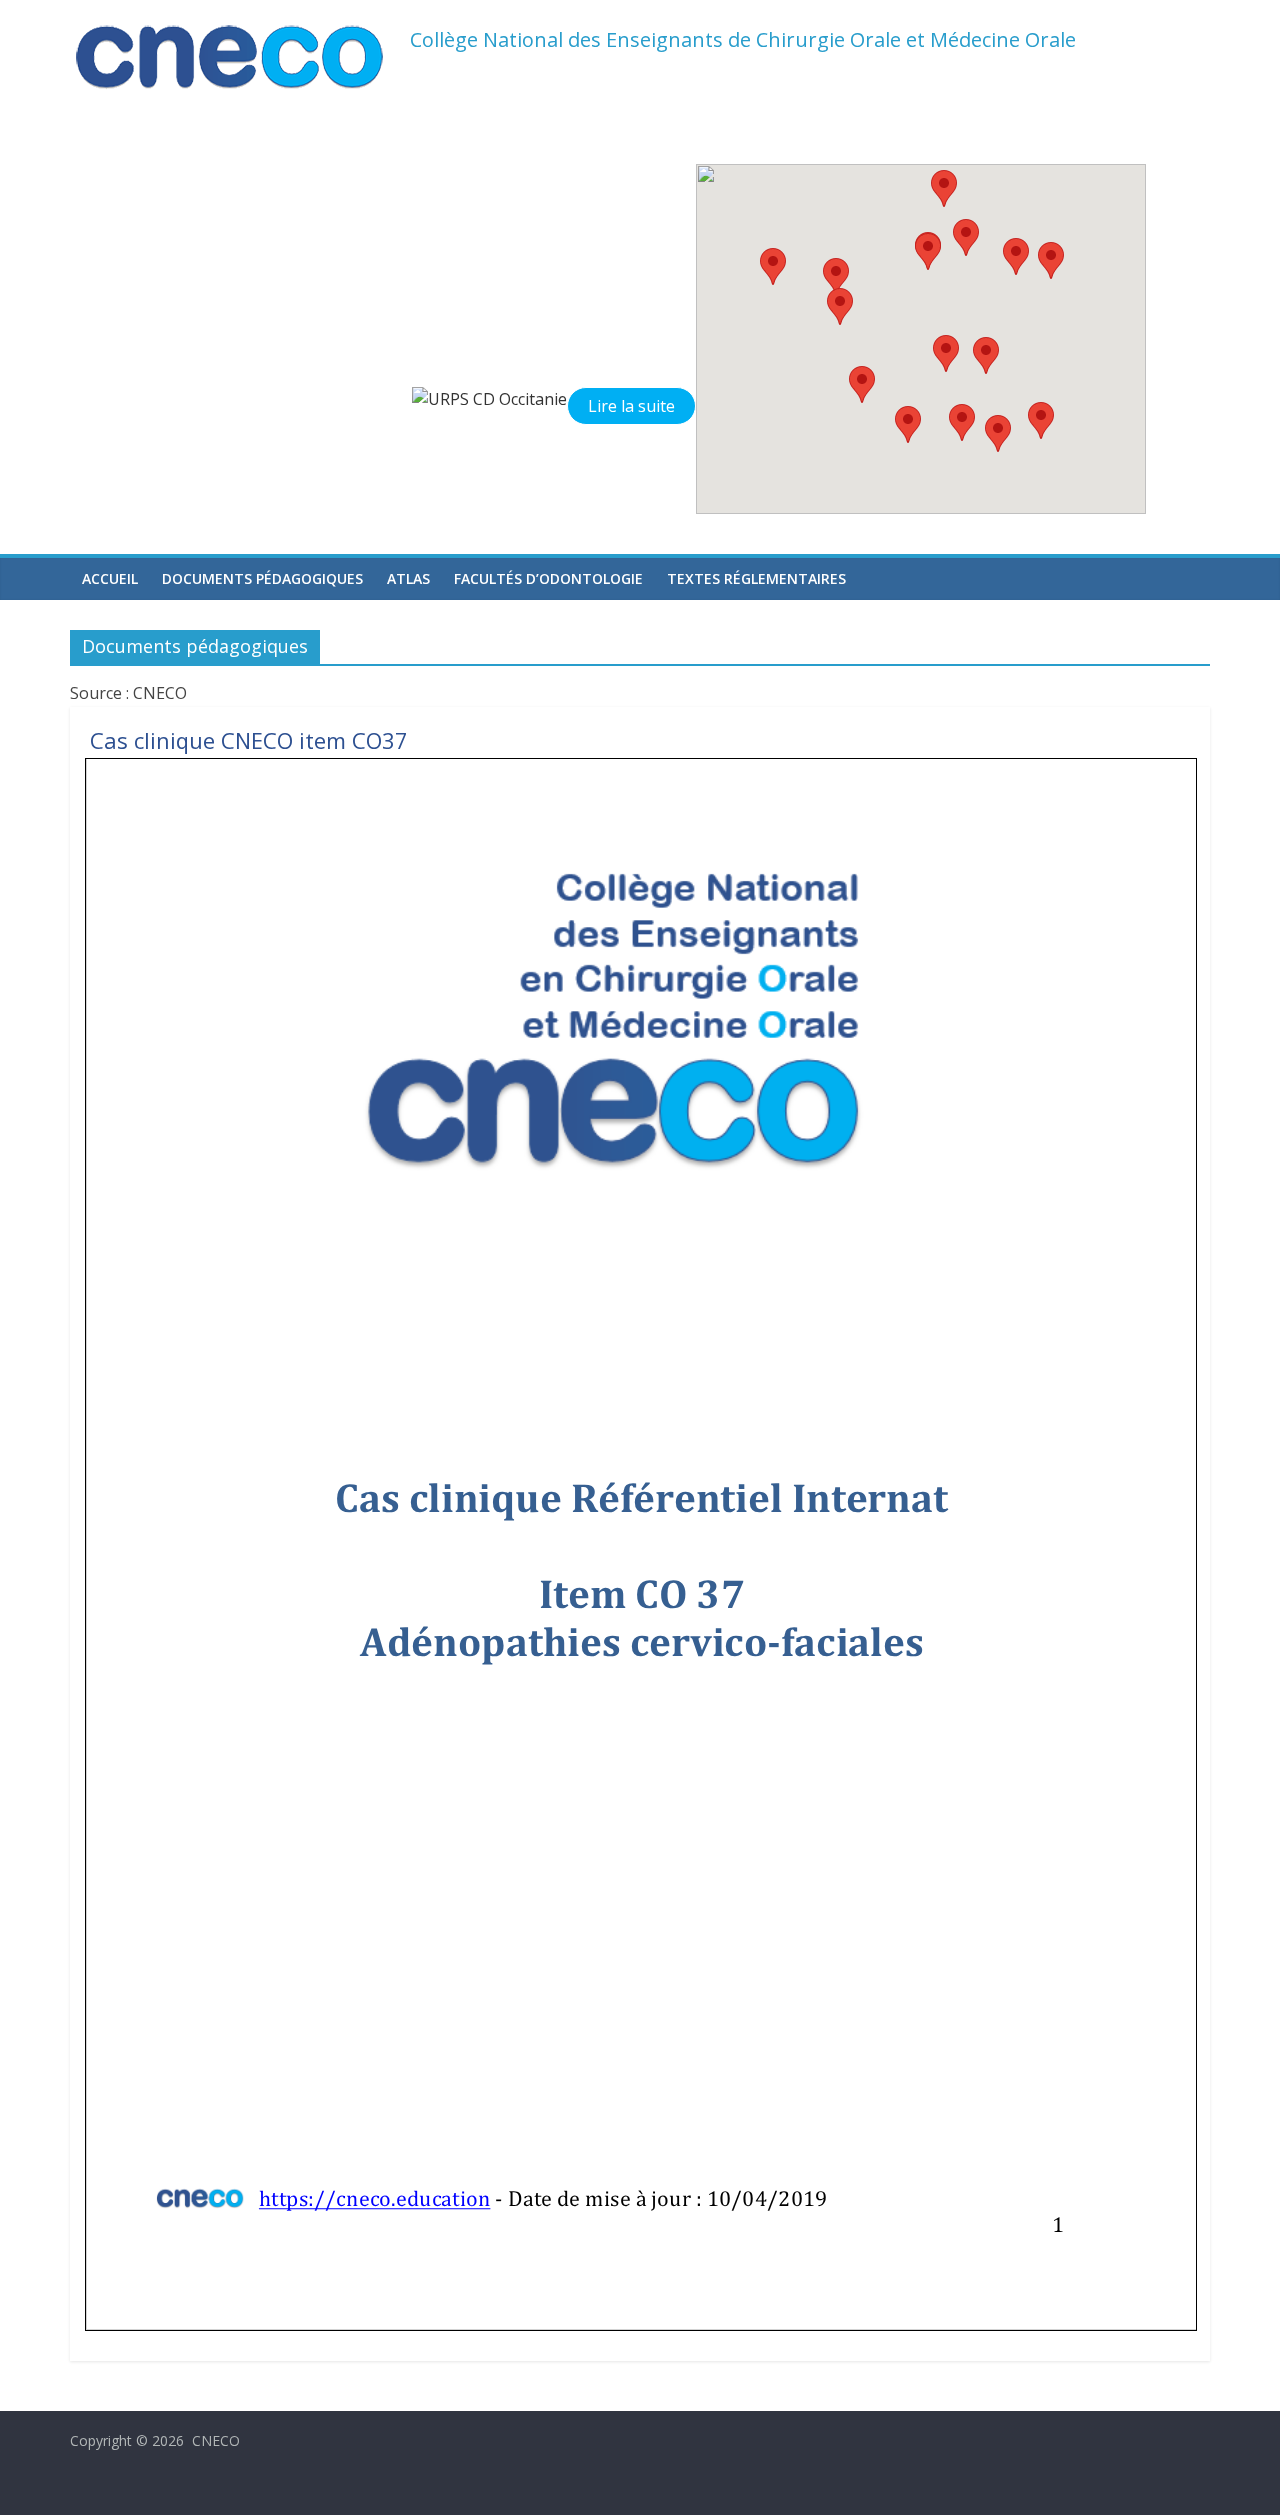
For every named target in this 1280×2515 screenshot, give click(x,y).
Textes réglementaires (756, 578)
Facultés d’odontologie (548, 578)
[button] (962, 422)
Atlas (408, 578)
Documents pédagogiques (262, 578)
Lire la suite (631, 406)
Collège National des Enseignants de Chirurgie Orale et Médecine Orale (743, 39)
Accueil (110, 578)
